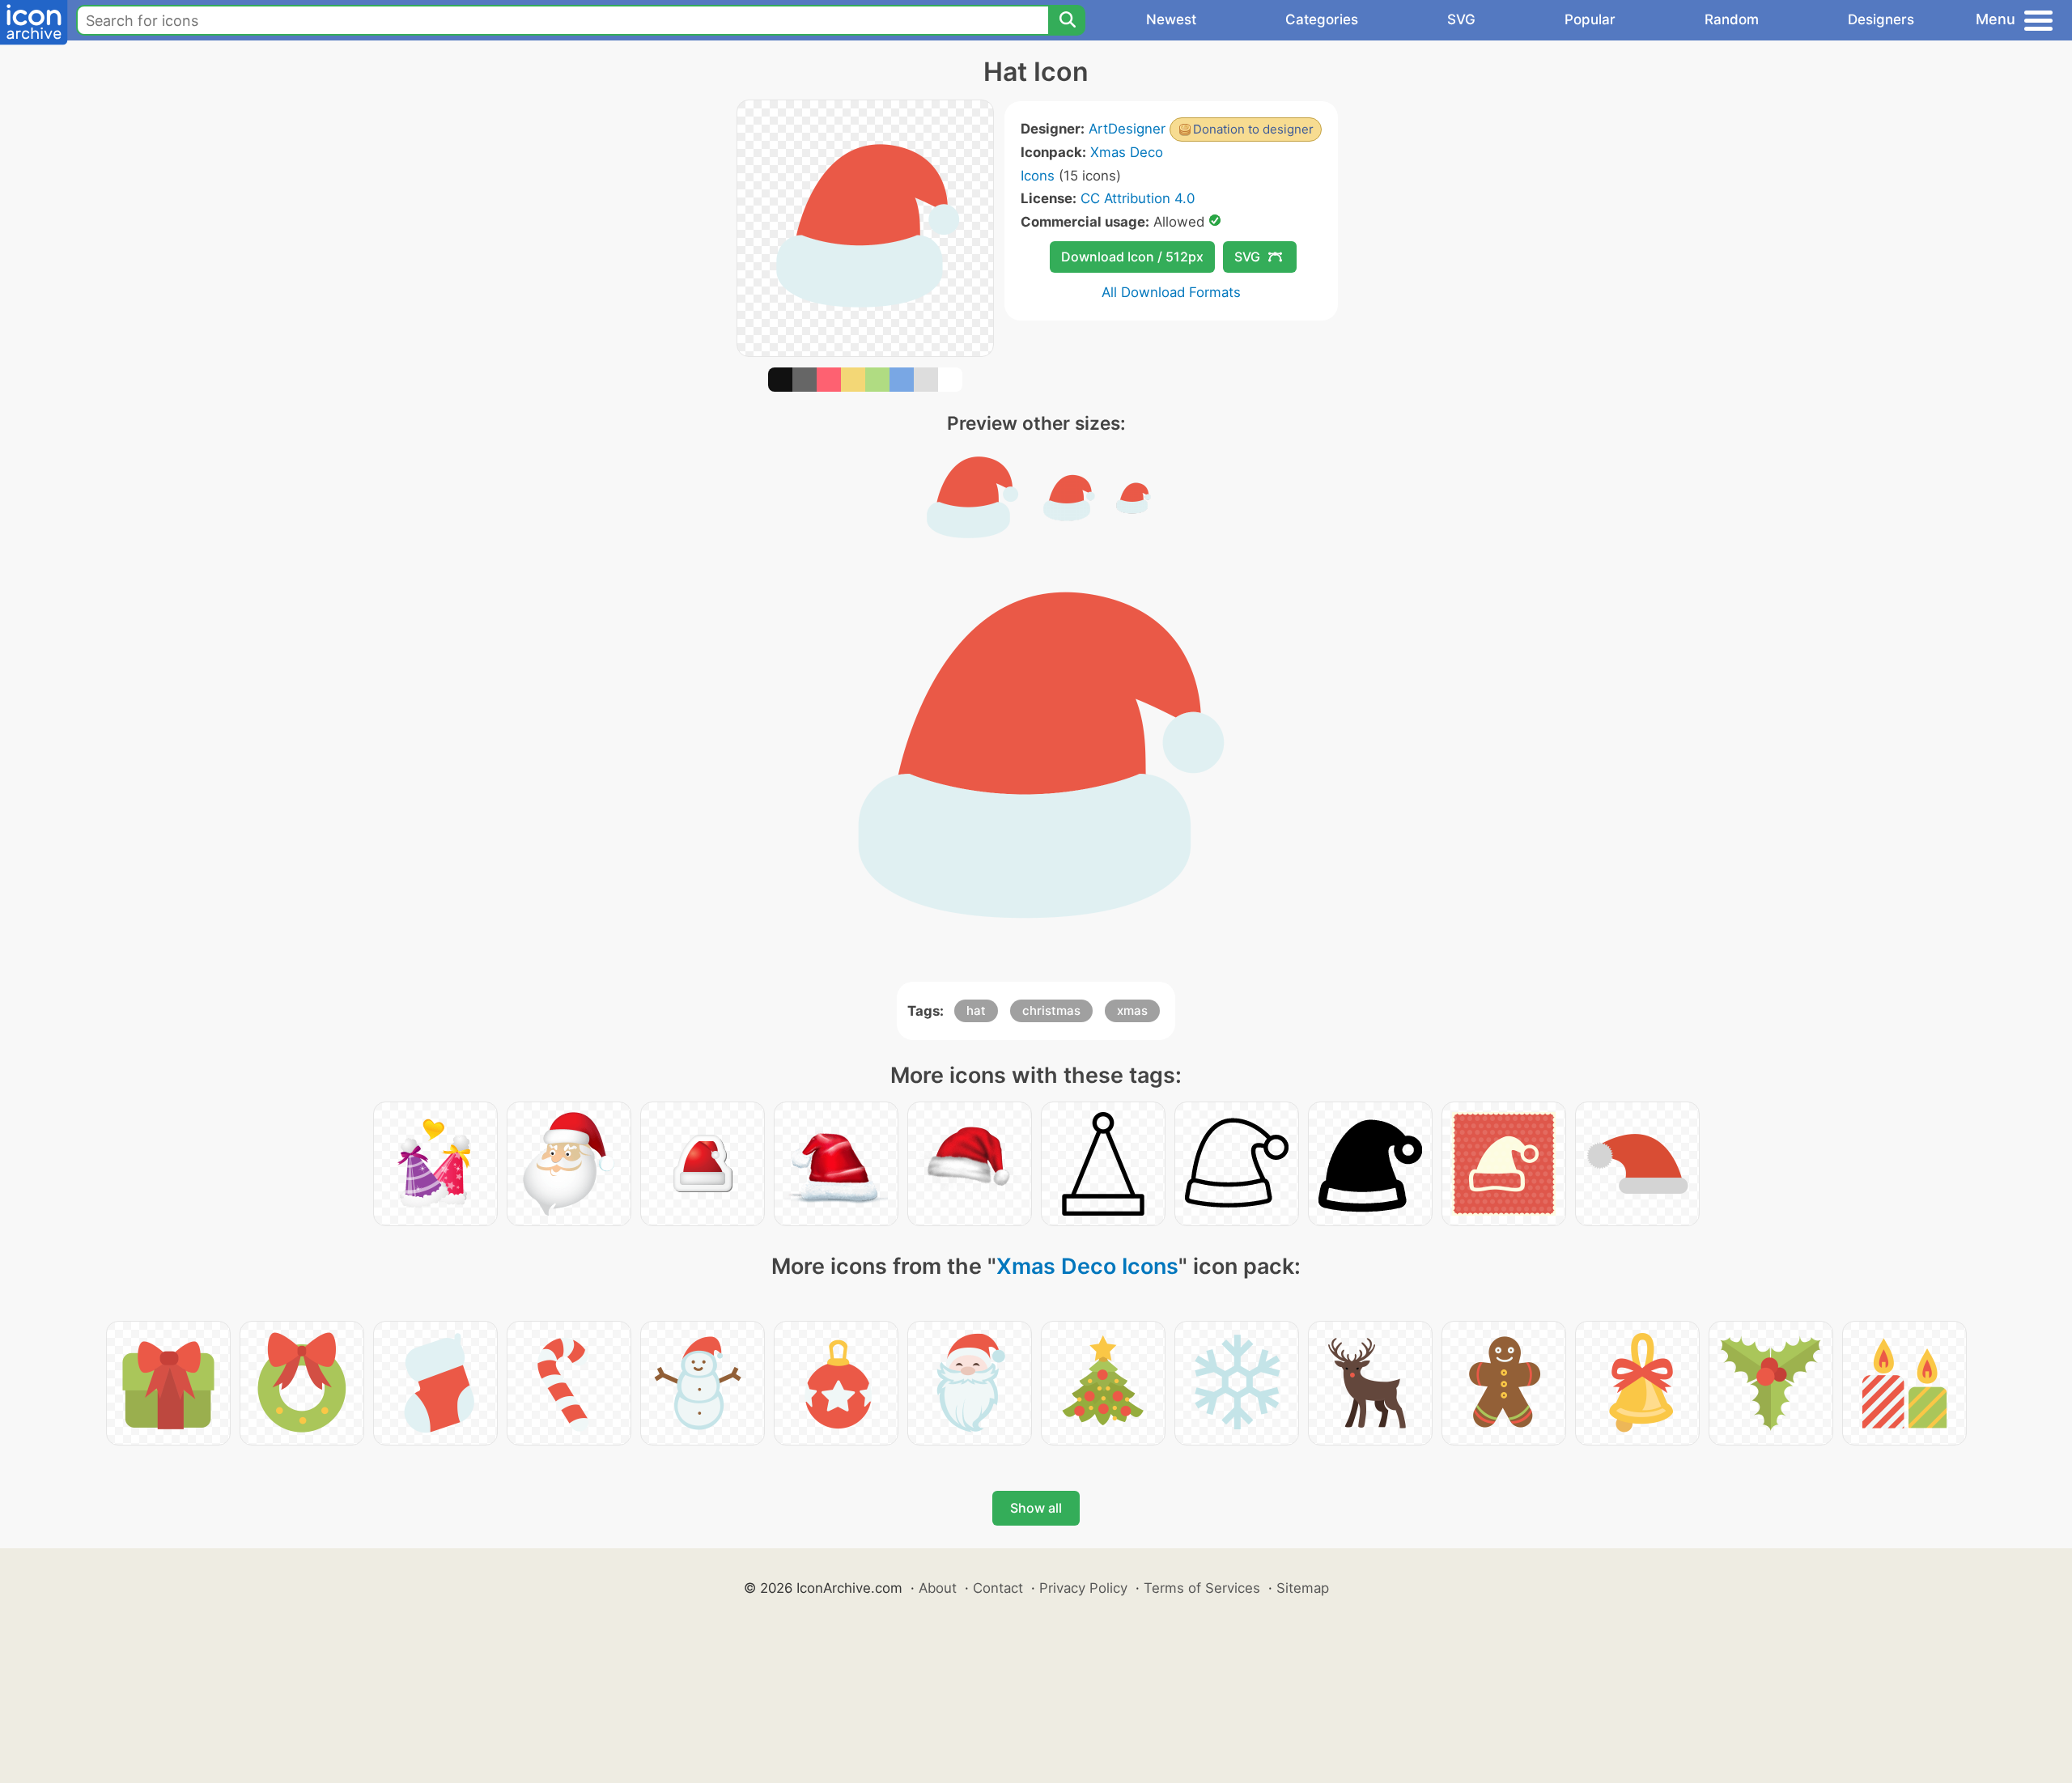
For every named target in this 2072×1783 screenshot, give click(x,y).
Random (1732, 19)
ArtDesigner (1127, 129)
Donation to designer (1253, 129)
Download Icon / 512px (1132, 257)
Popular (1590, 19)
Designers (1881, 19)
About (938, 1588)
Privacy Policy (1083, 1588)
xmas (1132, 1010)
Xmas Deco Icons (1087, 1266)
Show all (1036, 1508)
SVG (1461, 19)
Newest (1171, 19)
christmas (1051, 1010)
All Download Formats (1171, 292)
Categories (1322, 19)
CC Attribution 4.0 (1138, 198)
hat (976, 1010)
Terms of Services (1202, 1588)
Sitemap (1303, 1588)
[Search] (1067, 20)
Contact (998, 1588)
